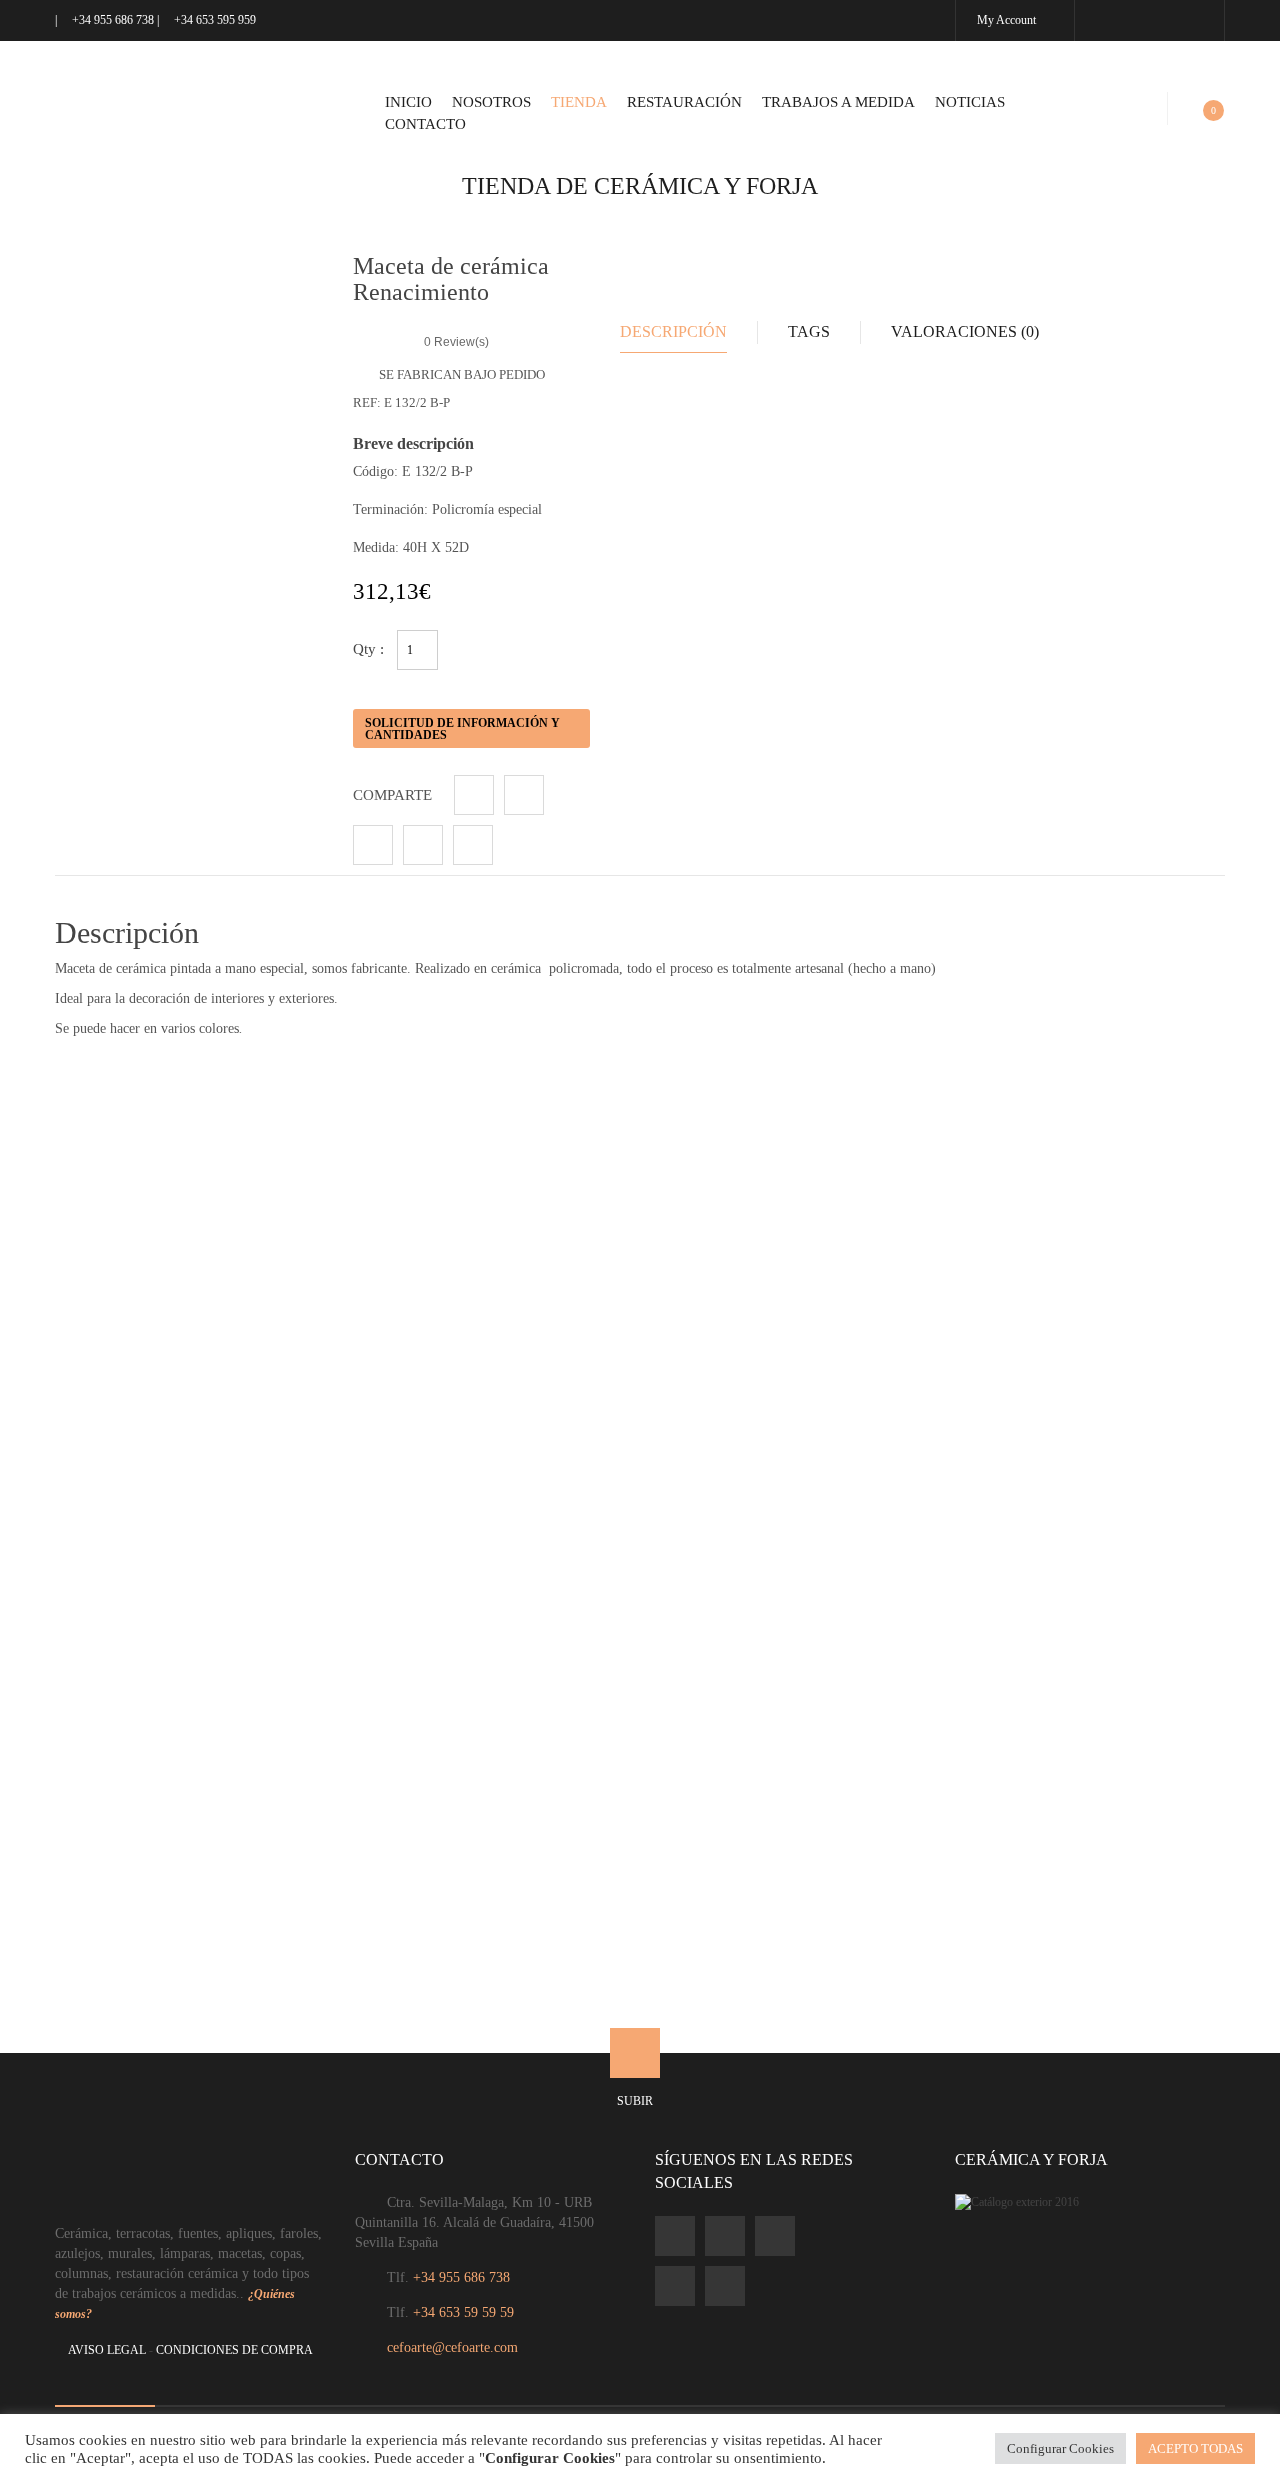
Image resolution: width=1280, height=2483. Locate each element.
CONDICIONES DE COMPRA (234, 2350)
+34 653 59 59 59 (463, 2312)
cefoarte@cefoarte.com (452, 2347)
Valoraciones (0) (965, 331)
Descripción (673, 331)
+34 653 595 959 (213, 20)
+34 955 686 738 (113, 20)
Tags (809, 331)
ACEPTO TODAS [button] (1195, 2448)
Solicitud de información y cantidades (462, 729)
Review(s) (456, 342)
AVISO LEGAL (107, 2350)
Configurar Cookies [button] (1060, 2448)
